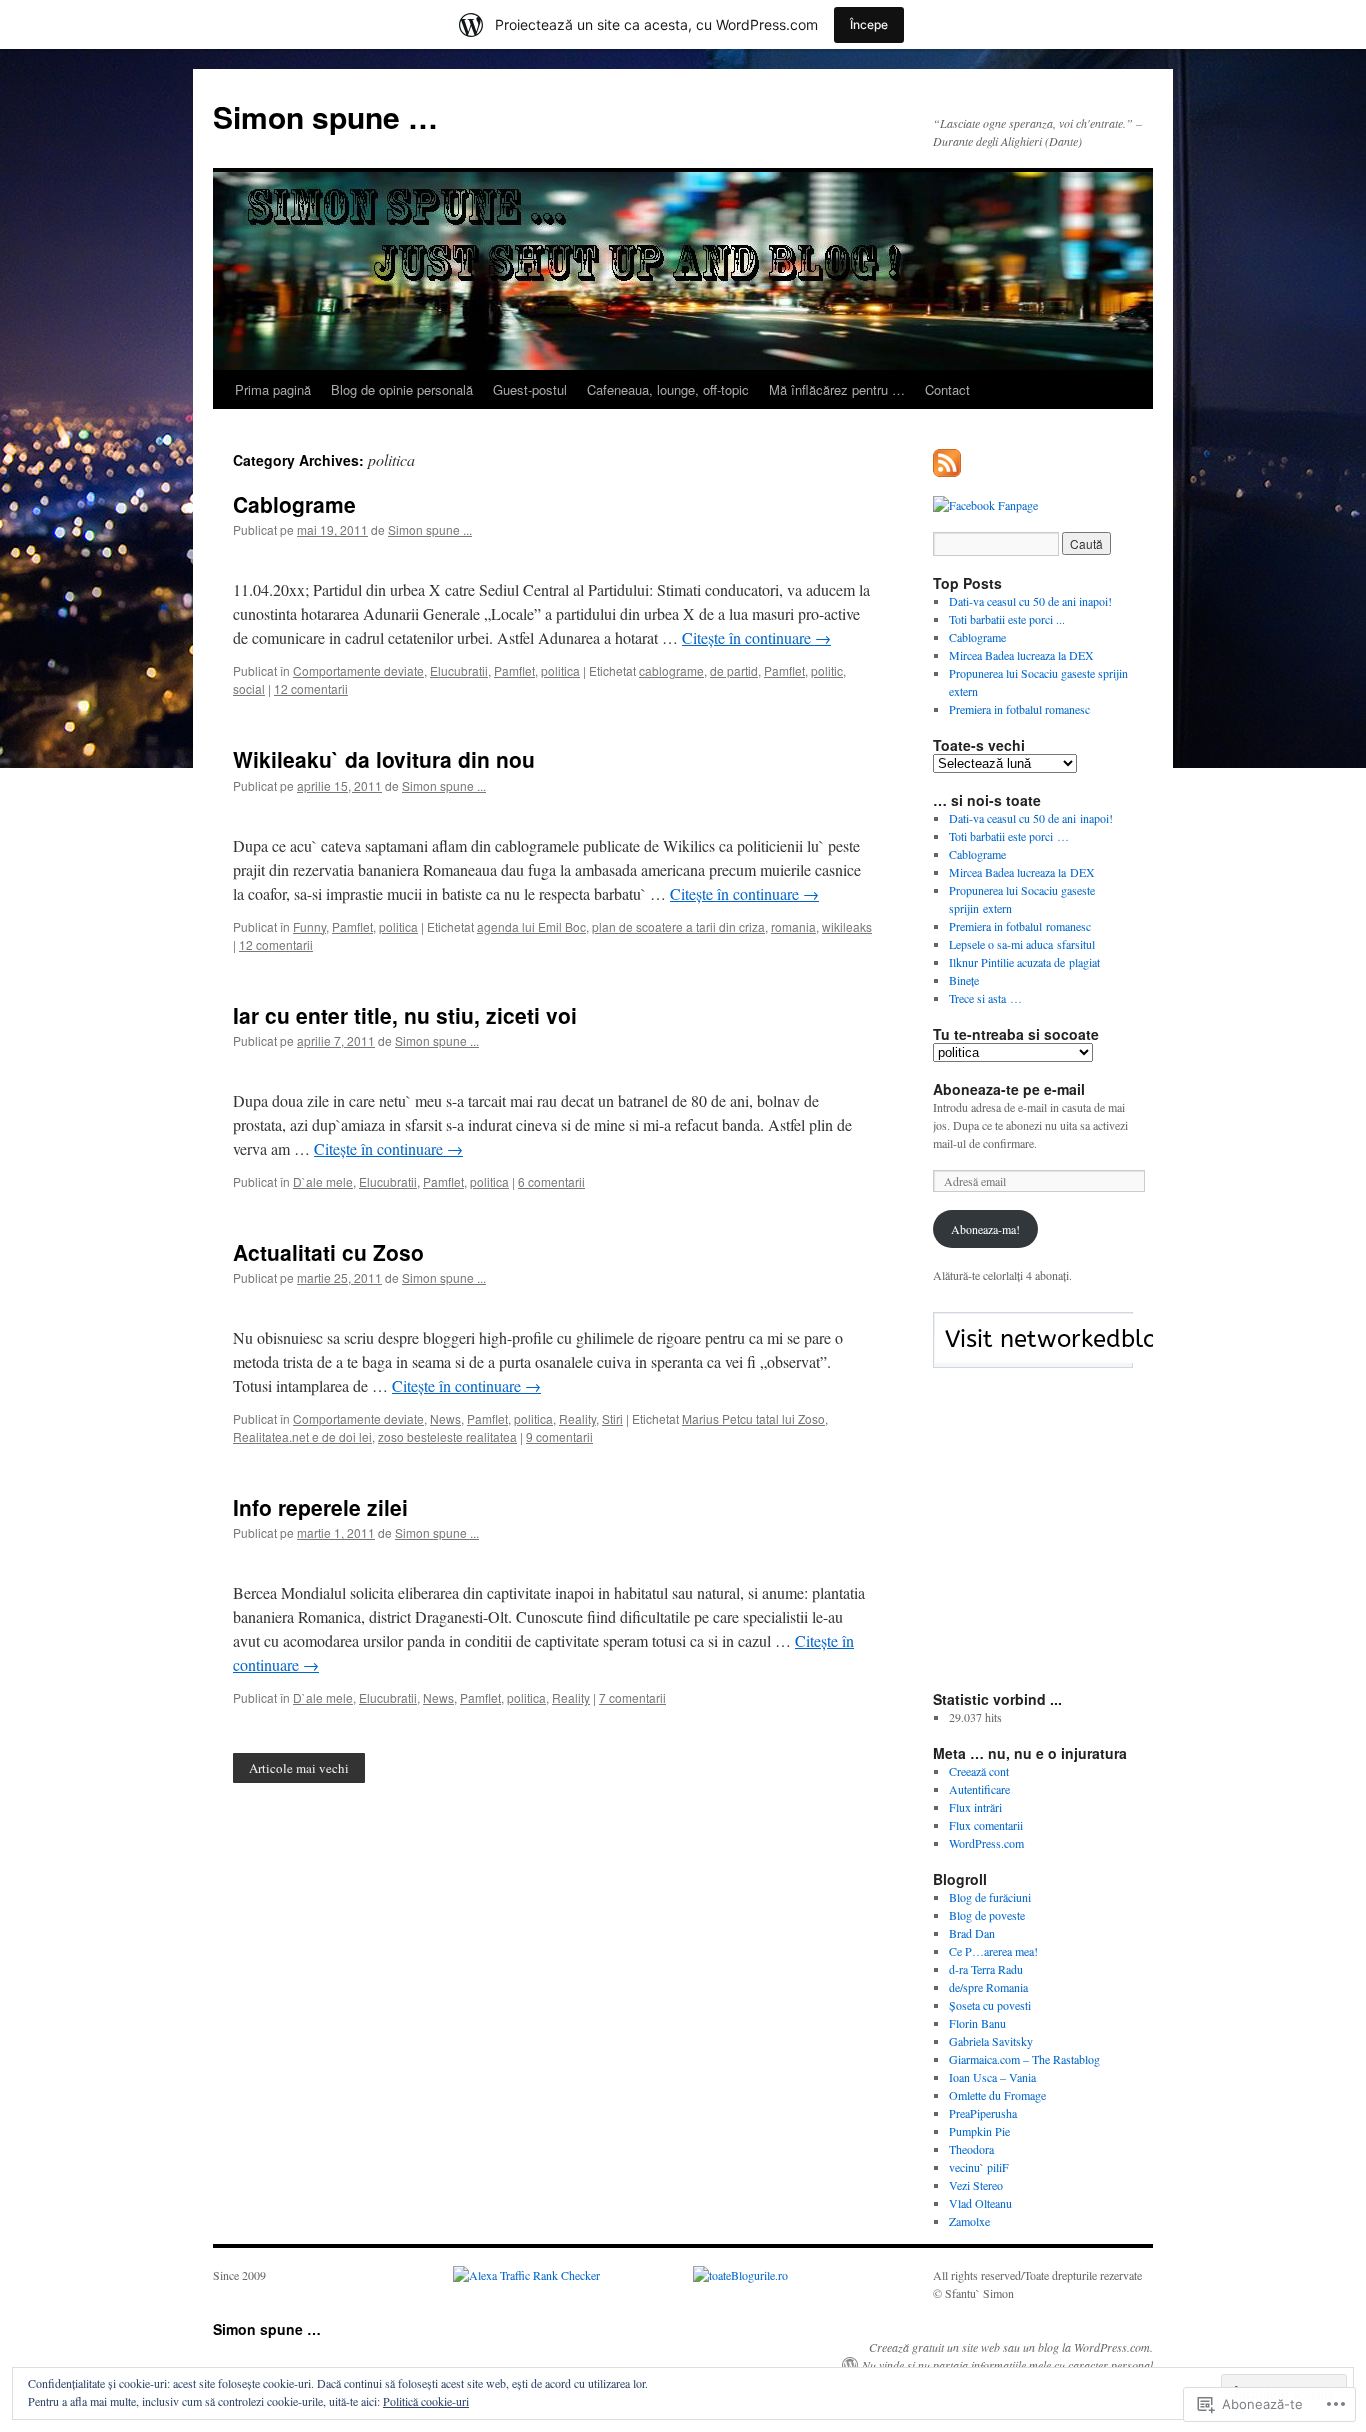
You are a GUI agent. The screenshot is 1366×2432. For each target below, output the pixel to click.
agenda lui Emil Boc (531, 926)
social (249, 688)
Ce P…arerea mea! (993, 1951)
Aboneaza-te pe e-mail (1009, 1089)
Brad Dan (972, 1933)
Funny (309, 926)
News (445, 1418)
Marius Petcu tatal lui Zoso (753, 1418)
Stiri (612, 1418)
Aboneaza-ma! (985, 1229)
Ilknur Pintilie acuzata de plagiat (1024, 962)
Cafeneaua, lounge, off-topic (668, 389)
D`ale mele (323, 1181)
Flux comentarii (986, 1825)
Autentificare (979, 1789)
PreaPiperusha (983, 2113)
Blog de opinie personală (402, 389)
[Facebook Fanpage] (985, 505)
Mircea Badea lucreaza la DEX (1021, 655)
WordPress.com (986, 1843)
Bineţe (964, 980)
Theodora (971, 2149)
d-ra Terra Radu (986, 1969)
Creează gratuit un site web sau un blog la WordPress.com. (1011, 2347)
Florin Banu (977, 2023)
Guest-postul (530, 389)
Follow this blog (1033, 1351)
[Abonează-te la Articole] (948, 469)
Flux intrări (975, 1807)
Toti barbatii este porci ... (1007, 619)
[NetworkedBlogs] (1090, 1358)
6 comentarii (551, 1181)
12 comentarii (311, 688)
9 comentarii (559, 1436)
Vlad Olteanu (980, 2203)
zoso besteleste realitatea (447, 1436)
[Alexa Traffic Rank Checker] (526, 2275)
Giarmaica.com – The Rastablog (1024, 2059)
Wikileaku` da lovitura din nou (384, 759)
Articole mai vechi (299, 1768)
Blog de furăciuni (990, 1897)
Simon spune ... (430, 529)
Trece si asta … (985, 998)
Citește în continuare (756, 637)
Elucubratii (459, 670)
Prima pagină (273, 389)
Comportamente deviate (358, 670)
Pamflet (514, 670)
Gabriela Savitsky (991, 2041)
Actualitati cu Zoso (328, 1252)
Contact (947, 389)
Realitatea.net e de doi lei (302, 1436)
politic (827, 670)
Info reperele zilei (320, 1507)
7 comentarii (632, 1697)
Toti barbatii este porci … (1009, 836)
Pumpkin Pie (979, 2131)
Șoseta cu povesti (990, 2005)
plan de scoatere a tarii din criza (678, 926)
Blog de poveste (987, 1915)
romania (793, 926)
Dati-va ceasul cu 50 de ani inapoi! (1030, 601)
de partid (734, 670)
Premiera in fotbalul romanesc (1019, 709)
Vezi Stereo (976, 2185)
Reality (577, 1418)
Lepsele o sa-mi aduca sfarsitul (1022, 944)
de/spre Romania (988, 1987)
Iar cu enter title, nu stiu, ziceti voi (405, 1015)
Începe (869, 24)
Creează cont (979, 1771)
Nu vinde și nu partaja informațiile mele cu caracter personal (1007, 2365)
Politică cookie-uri (426, 2401)
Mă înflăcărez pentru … (837, 389)
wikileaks (847, 926)
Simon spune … (325, 116)
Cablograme (294, 504)
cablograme (671, 670)
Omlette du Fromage (997, 2095)
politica (560, 670)
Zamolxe (969, 2221)
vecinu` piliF (979, 2167)
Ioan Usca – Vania (992, 2077)
